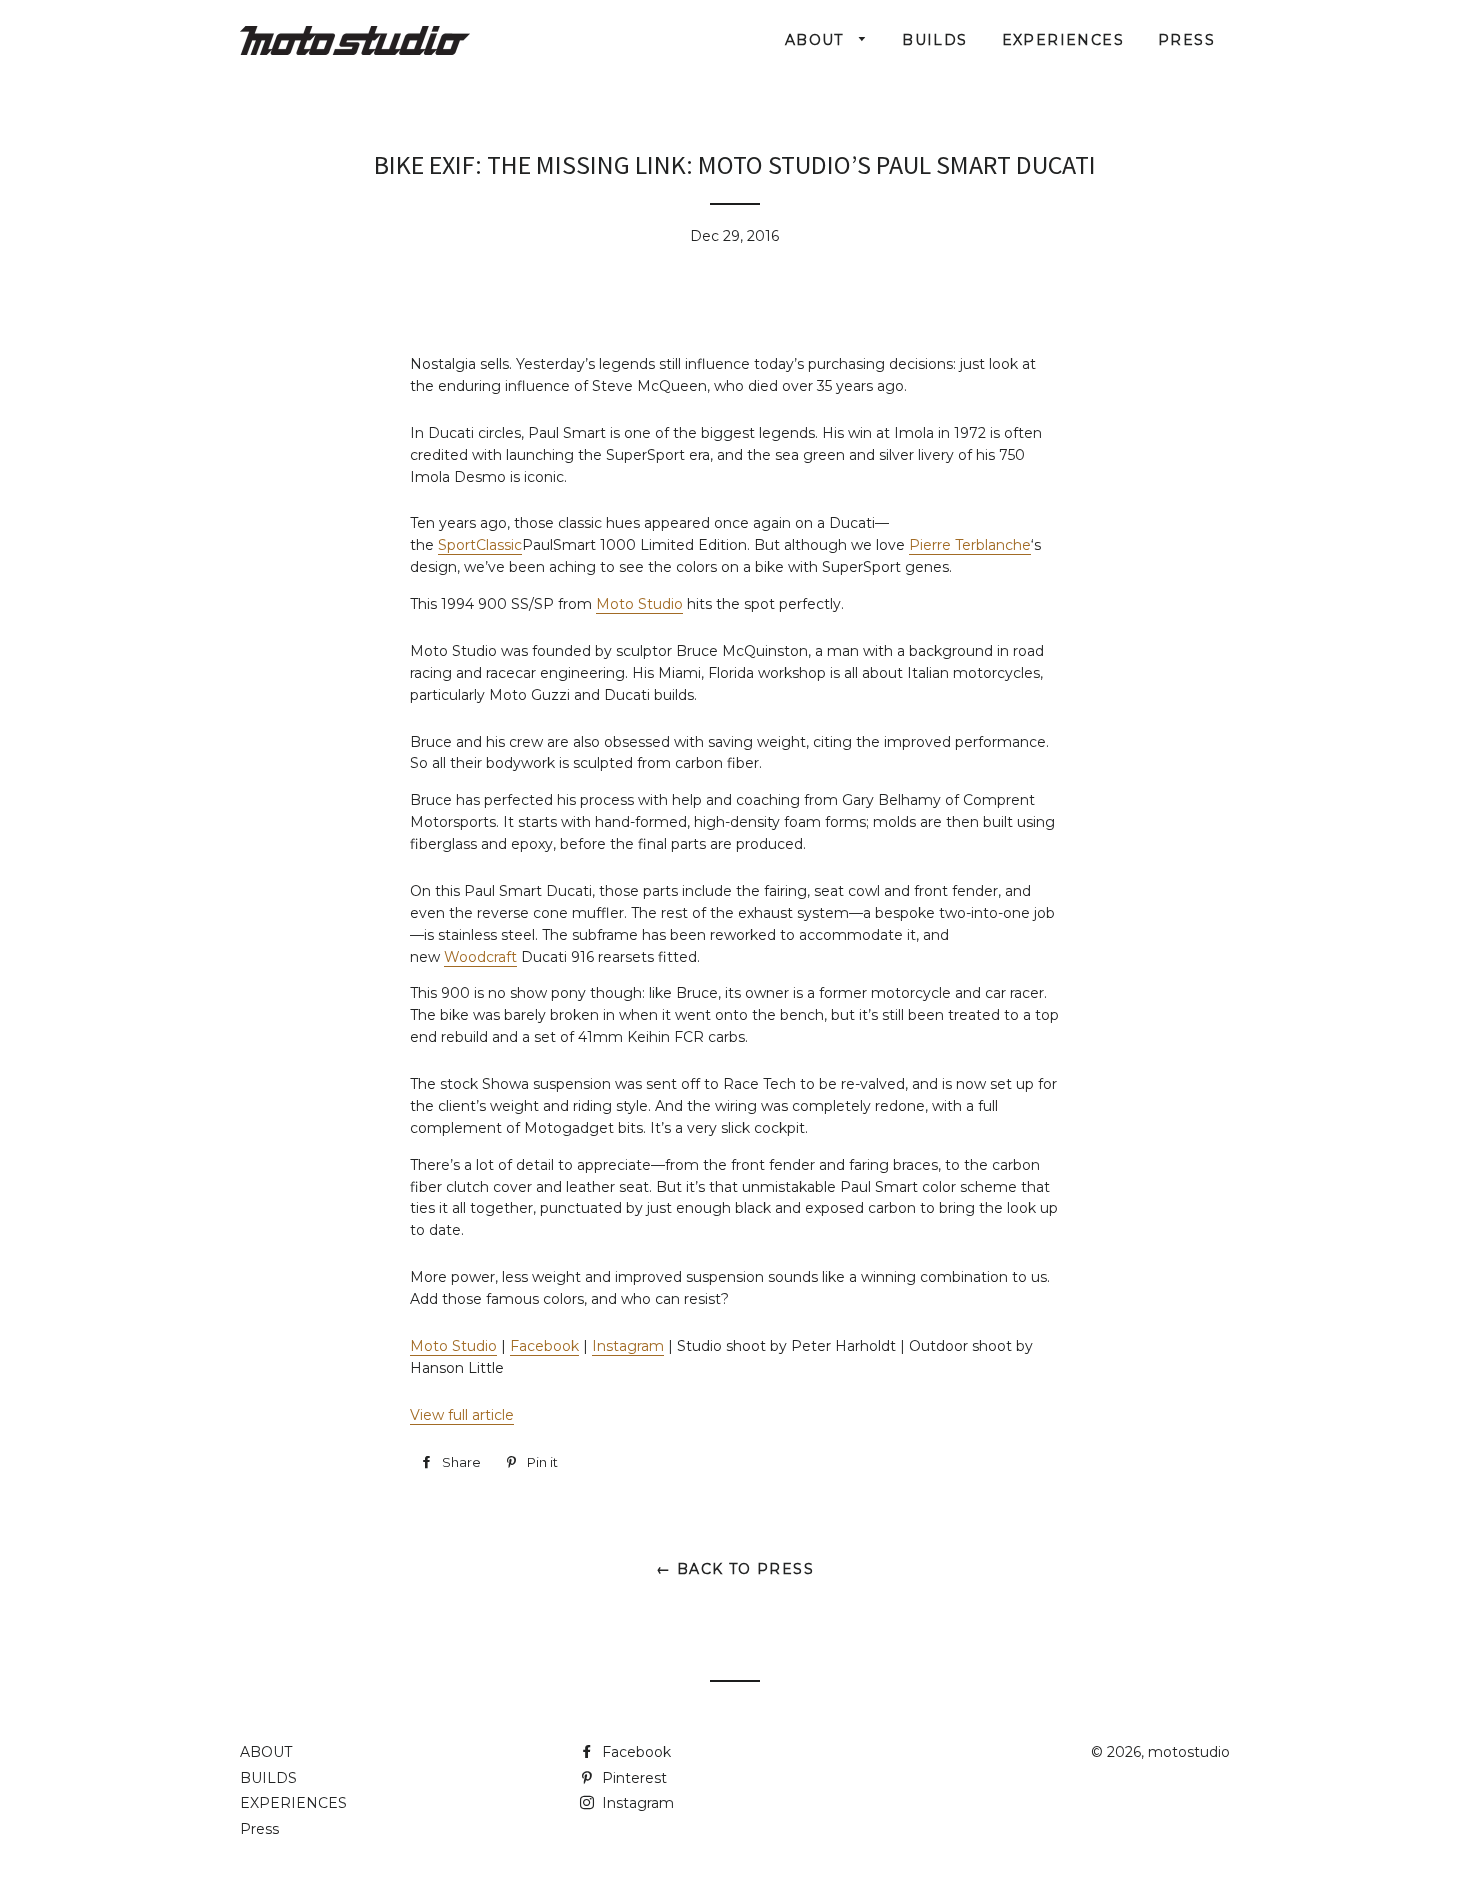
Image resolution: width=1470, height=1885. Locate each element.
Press (1186, 40)
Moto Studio (639, 604)
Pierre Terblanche (970, 545)
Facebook (544, 1346)
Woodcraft (480, 957)
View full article (462, 1415)
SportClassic (480, 545)
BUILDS (934, 40)
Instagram (628, 1346)
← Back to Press (735, 1569)
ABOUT (817, 40)
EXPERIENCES (1063, 40)
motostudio (1189, 1752)
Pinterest (632, 1778)
